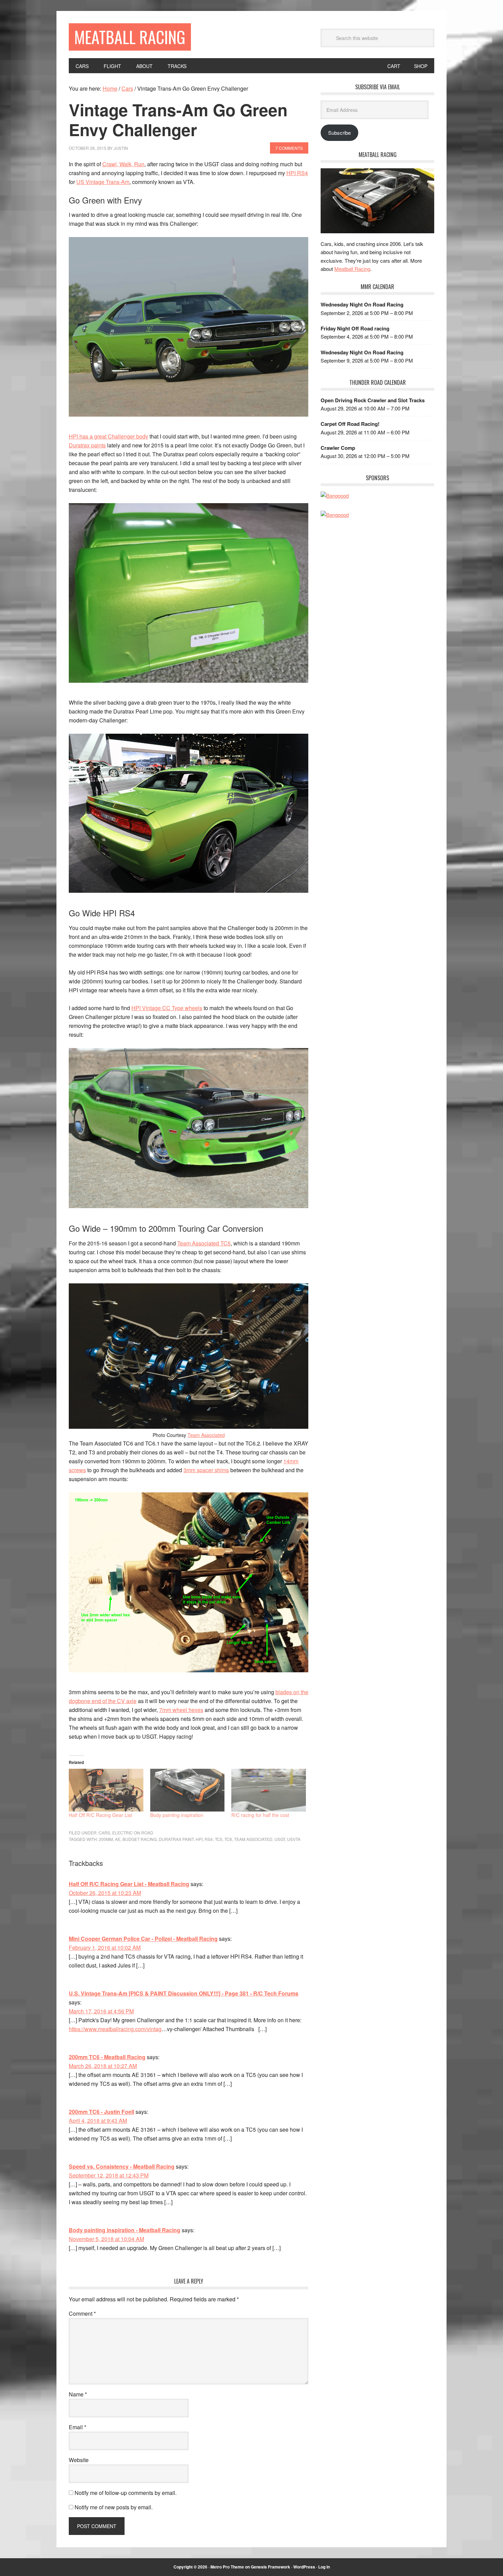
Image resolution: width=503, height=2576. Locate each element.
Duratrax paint (176, 1839)
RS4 (209, 1839)
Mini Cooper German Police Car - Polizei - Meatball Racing (143, 1939)
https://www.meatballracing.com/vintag (115, 2029)
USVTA (294, 1839)
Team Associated (206, 1435)
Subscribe (339, 133)
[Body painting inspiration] (188, 1790)
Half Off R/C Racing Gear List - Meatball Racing (129, 1884)
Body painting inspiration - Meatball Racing (125, 2230)
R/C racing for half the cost (260, 1815)
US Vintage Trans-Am (103, 182)
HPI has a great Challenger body (108, 436)
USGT (280, 1839)
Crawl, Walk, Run (123, 164)
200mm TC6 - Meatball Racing (107, 2057)
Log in (324, 2567)
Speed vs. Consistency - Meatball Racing (122, 2166)
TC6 (228, 1839)
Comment (82, 2313)
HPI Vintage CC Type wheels (167, 1008)
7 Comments (289, 148)
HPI (199, 1839)
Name (78, 2394)
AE (118, 1839)
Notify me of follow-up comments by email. (126, 2493)
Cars (104, 1833)
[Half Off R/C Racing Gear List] (106, 1790)
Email (78, 2427)
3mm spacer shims (206, 1470)
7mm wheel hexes (181, 1710)
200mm (106, 1839)
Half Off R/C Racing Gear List (100, 1815)
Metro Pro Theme (227, 2567)
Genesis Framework (270, 2567)
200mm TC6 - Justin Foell (101, 2112)
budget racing (140, 1839)
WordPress (304, 2567)
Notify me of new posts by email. (114, 2507)
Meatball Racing (130, 37)
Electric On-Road (133, 1833)
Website (79, 2460)
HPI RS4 (297, 173)
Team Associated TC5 (204, 1243)
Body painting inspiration (177, 1815)
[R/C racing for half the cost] (269, 1790)
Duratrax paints (87, 445)
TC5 (219, 1839)
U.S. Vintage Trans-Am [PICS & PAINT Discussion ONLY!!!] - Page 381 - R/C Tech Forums (184, 1993)
